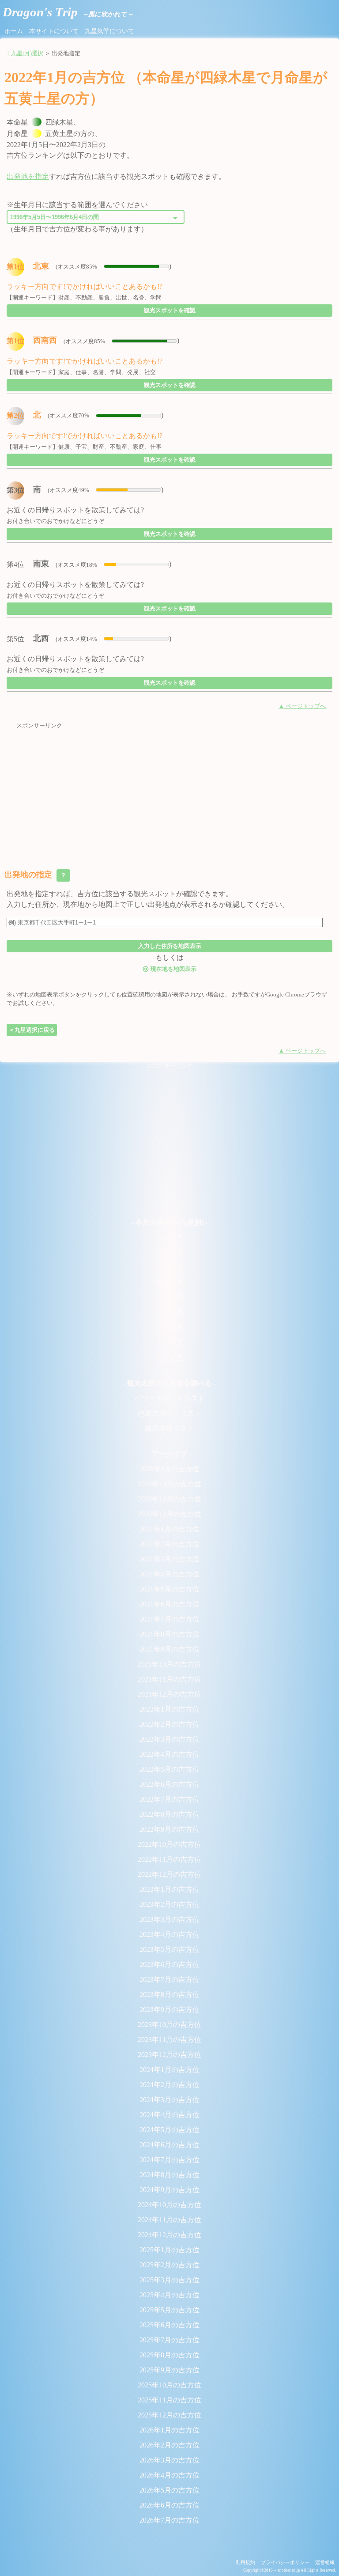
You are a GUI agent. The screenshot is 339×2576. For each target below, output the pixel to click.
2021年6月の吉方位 (169, 1604)
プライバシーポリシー (285, 2562)
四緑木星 (169, 1282)
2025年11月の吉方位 (169, 2400)
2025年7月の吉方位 (169, 2340)
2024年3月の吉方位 (169, 2100)
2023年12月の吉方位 (169, 2055)
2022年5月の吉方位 (169, 1769)
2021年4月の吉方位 (169, 1574)
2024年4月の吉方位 (169, 2115)
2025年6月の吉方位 (169, 2325)
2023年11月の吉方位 (169, 2040)
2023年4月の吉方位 (169, 1934)
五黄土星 (169, 1297)
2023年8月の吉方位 (169, 1995)
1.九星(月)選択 (25, 53)
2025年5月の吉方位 (169, 2310)
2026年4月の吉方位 (169, 2475)
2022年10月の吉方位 (169, 1844)
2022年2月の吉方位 (169, 1724)
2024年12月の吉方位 (169, 2235)
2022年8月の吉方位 (169, 1814)
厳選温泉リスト (169, 1428)
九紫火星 (169, 1358)
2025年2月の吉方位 (169, 2265)
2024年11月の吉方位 (169, 2220)
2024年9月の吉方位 (169, 2190)
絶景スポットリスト (169, 1413)
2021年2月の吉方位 (169, 1544)
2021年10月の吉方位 (169, 1664)
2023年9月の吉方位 (169, 2010)
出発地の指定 (36, 875)
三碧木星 (169, 1267)
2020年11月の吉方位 (169, 1499)
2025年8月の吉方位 (169, 2355)
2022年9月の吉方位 (169, 1829)
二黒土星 (169, 1252)
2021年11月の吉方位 (169, 1679)
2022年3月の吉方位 (169, 1739)
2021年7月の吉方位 (169, 1619)
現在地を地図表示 (169, 968)
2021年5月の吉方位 (169, 1589)
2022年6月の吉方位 (169, 1784)
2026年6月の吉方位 (169, 2505)
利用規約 (245, 2562)
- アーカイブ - (169, 1454)
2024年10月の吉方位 (169, 2205)
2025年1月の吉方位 (169, 2250)
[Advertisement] (169, 792)
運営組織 (325, 2562)
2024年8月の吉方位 (169, 2175)
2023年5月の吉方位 (169, 1949)
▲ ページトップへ (302, 706)
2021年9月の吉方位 (169, 1649)
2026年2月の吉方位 (169, 2445)
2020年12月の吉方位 (169, 1514)
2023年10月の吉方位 (169, 2025)
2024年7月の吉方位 (169, 2160)
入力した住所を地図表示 (170, 946)
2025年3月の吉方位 (169, 2280)
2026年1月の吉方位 (169, 2430)
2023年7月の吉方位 (169, 1979)
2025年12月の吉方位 (169, 2415)
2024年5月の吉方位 (169, 2130)
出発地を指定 (28, 176)
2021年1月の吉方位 (169, 1529)
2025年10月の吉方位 (169, 2385)
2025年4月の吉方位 (169, 2295)
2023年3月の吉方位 (169, 1919)
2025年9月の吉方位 (169, 2370)
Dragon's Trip (68, 12)
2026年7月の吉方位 (169, 2520)
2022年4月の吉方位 (169, 1754)
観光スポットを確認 (170, 310)
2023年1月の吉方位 (169, 1889)
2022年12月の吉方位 (169, 1874)
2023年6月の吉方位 (169, 1964)
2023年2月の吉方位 (169, 1904)
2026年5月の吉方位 (169, 2490)
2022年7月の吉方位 (169, 1799)
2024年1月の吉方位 (169, 2070)
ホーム (14, 31)
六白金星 (169, 1313)
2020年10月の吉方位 (169, 1484)
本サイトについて (54, 31)
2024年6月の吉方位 (169, 2145)
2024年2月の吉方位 (169, 2085)
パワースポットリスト (169, 1398)
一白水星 (169, 1237)
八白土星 (169, 1343)
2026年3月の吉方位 (169, 2460)
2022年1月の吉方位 (169, 1709)
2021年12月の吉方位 (169, 1694)
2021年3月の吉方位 (169, 1559)
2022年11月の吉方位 (169, 1859)
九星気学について (109, 31)
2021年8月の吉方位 (169, 1634)
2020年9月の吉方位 (169, 1469)
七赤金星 (169, 1328)
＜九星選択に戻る (32, 1030)
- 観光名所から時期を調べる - (169, 1383)
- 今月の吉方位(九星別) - (169, 1222)
